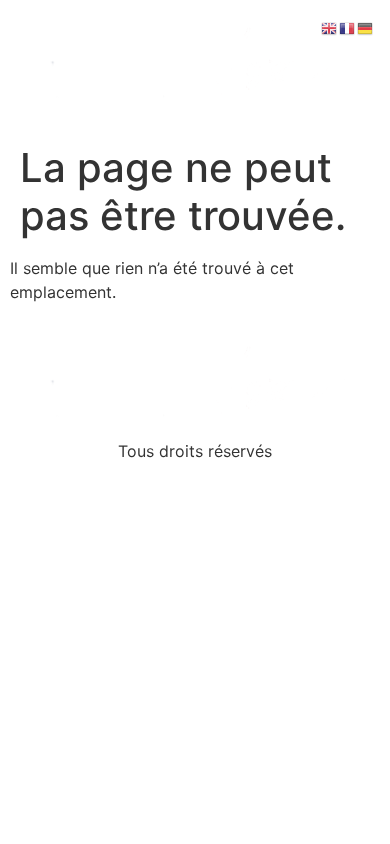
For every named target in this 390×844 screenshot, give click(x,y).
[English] (330, 27)
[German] (366, 27)
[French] (348, 27)
